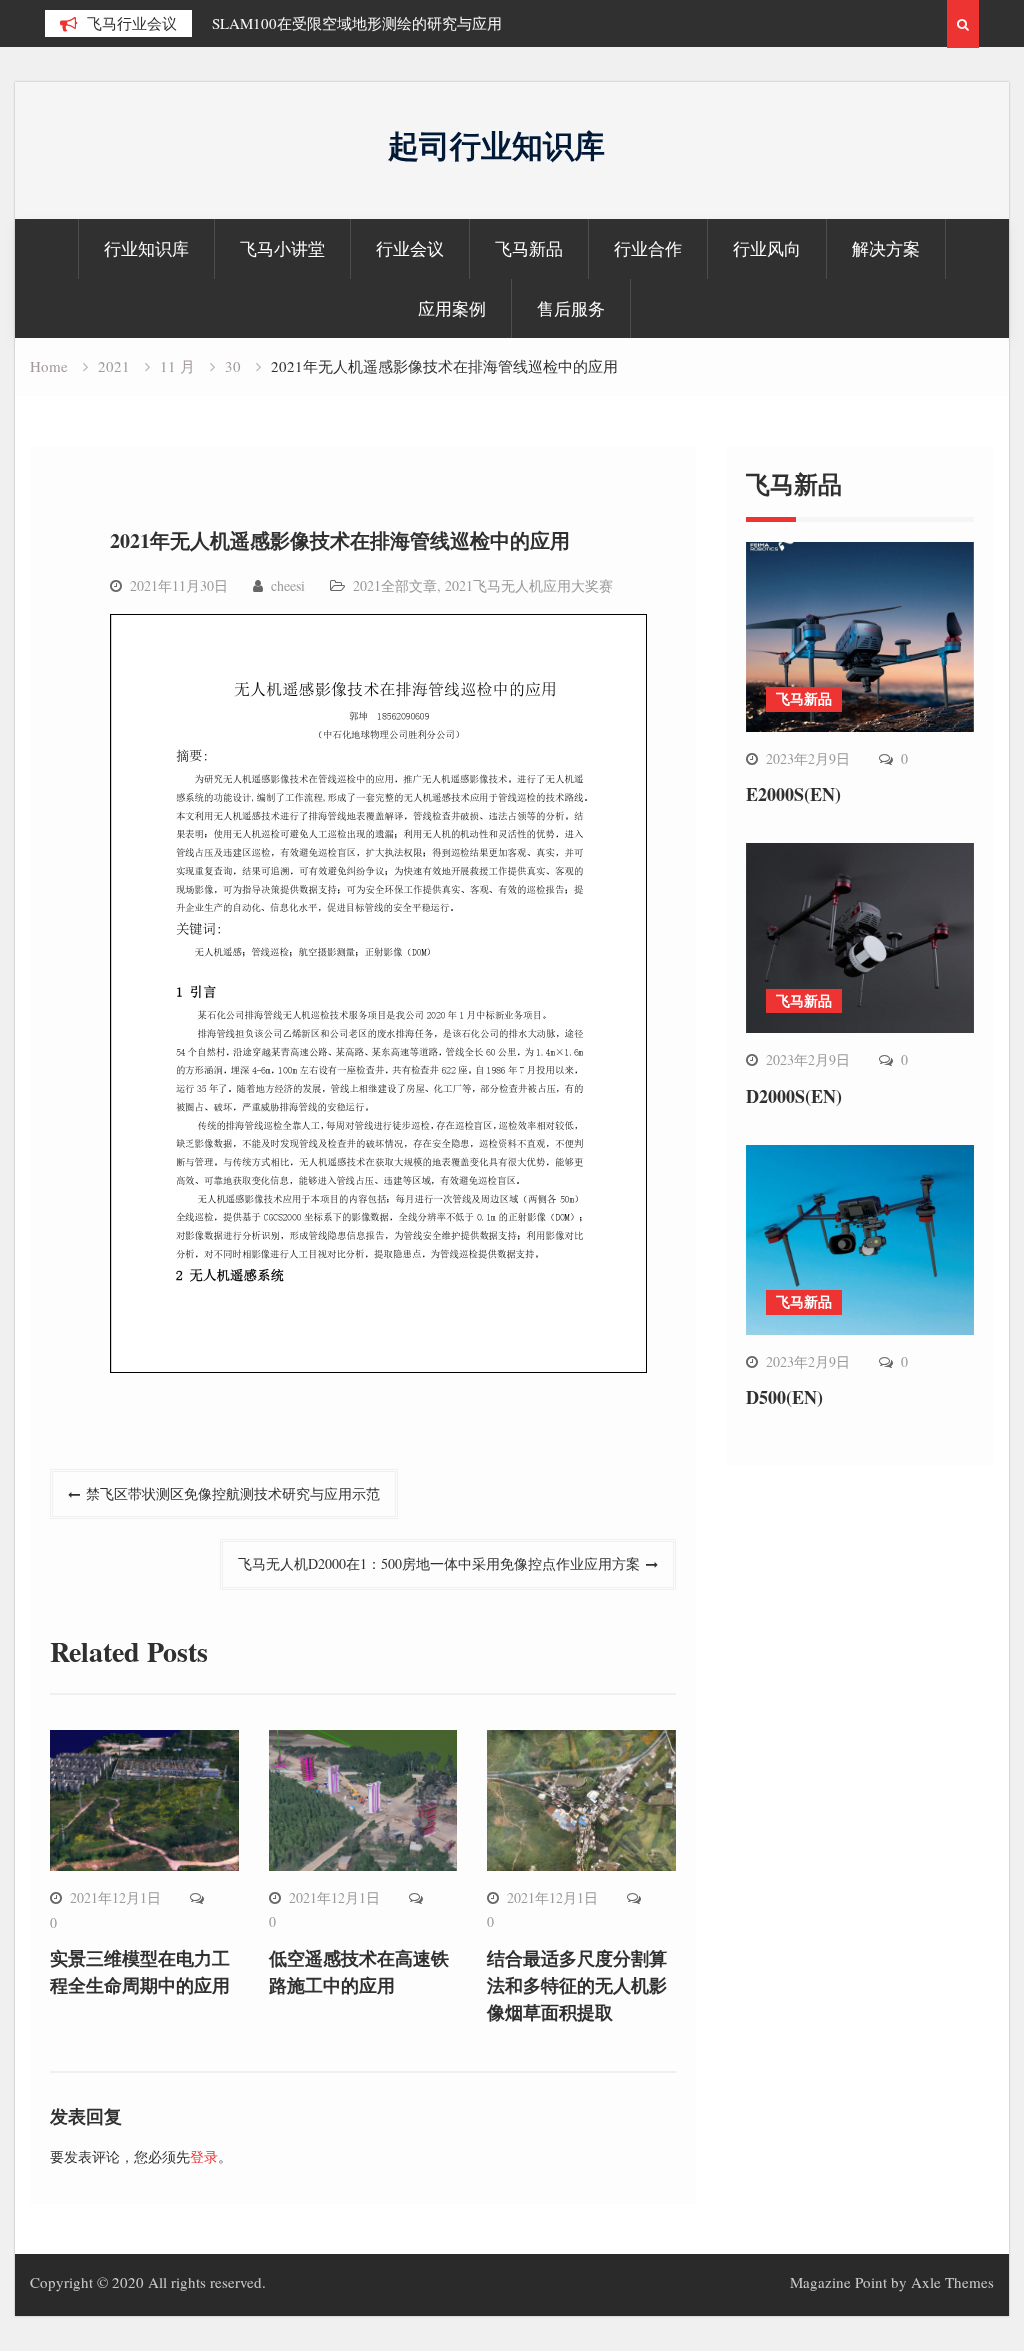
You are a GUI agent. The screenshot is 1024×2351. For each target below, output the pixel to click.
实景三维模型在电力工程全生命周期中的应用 (140, 1971)
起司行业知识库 (496, 145)
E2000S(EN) (793, 794)
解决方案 (886, 248)
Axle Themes (952, 2282)
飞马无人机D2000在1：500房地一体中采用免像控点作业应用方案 (439, 1563)
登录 (204, 2156)
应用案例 (452, 308)
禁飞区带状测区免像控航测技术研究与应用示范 (233, 1493)
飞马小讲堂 (282, 248)
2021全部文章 (395, 585)
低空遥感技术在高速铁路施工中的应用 (359, 1971)
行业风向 (767, 248)
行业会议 (410, 248)
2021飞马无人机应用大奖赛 (529, 585)
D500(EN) (784, 1397)
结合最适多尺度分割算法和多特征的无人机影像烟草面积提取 (577, 1985)
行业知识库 (146, 248)
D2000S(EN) (794, 1096)
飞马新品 (529, 248)
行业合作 (648, 248)
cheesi (288, 585)
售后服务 (571, 308)
